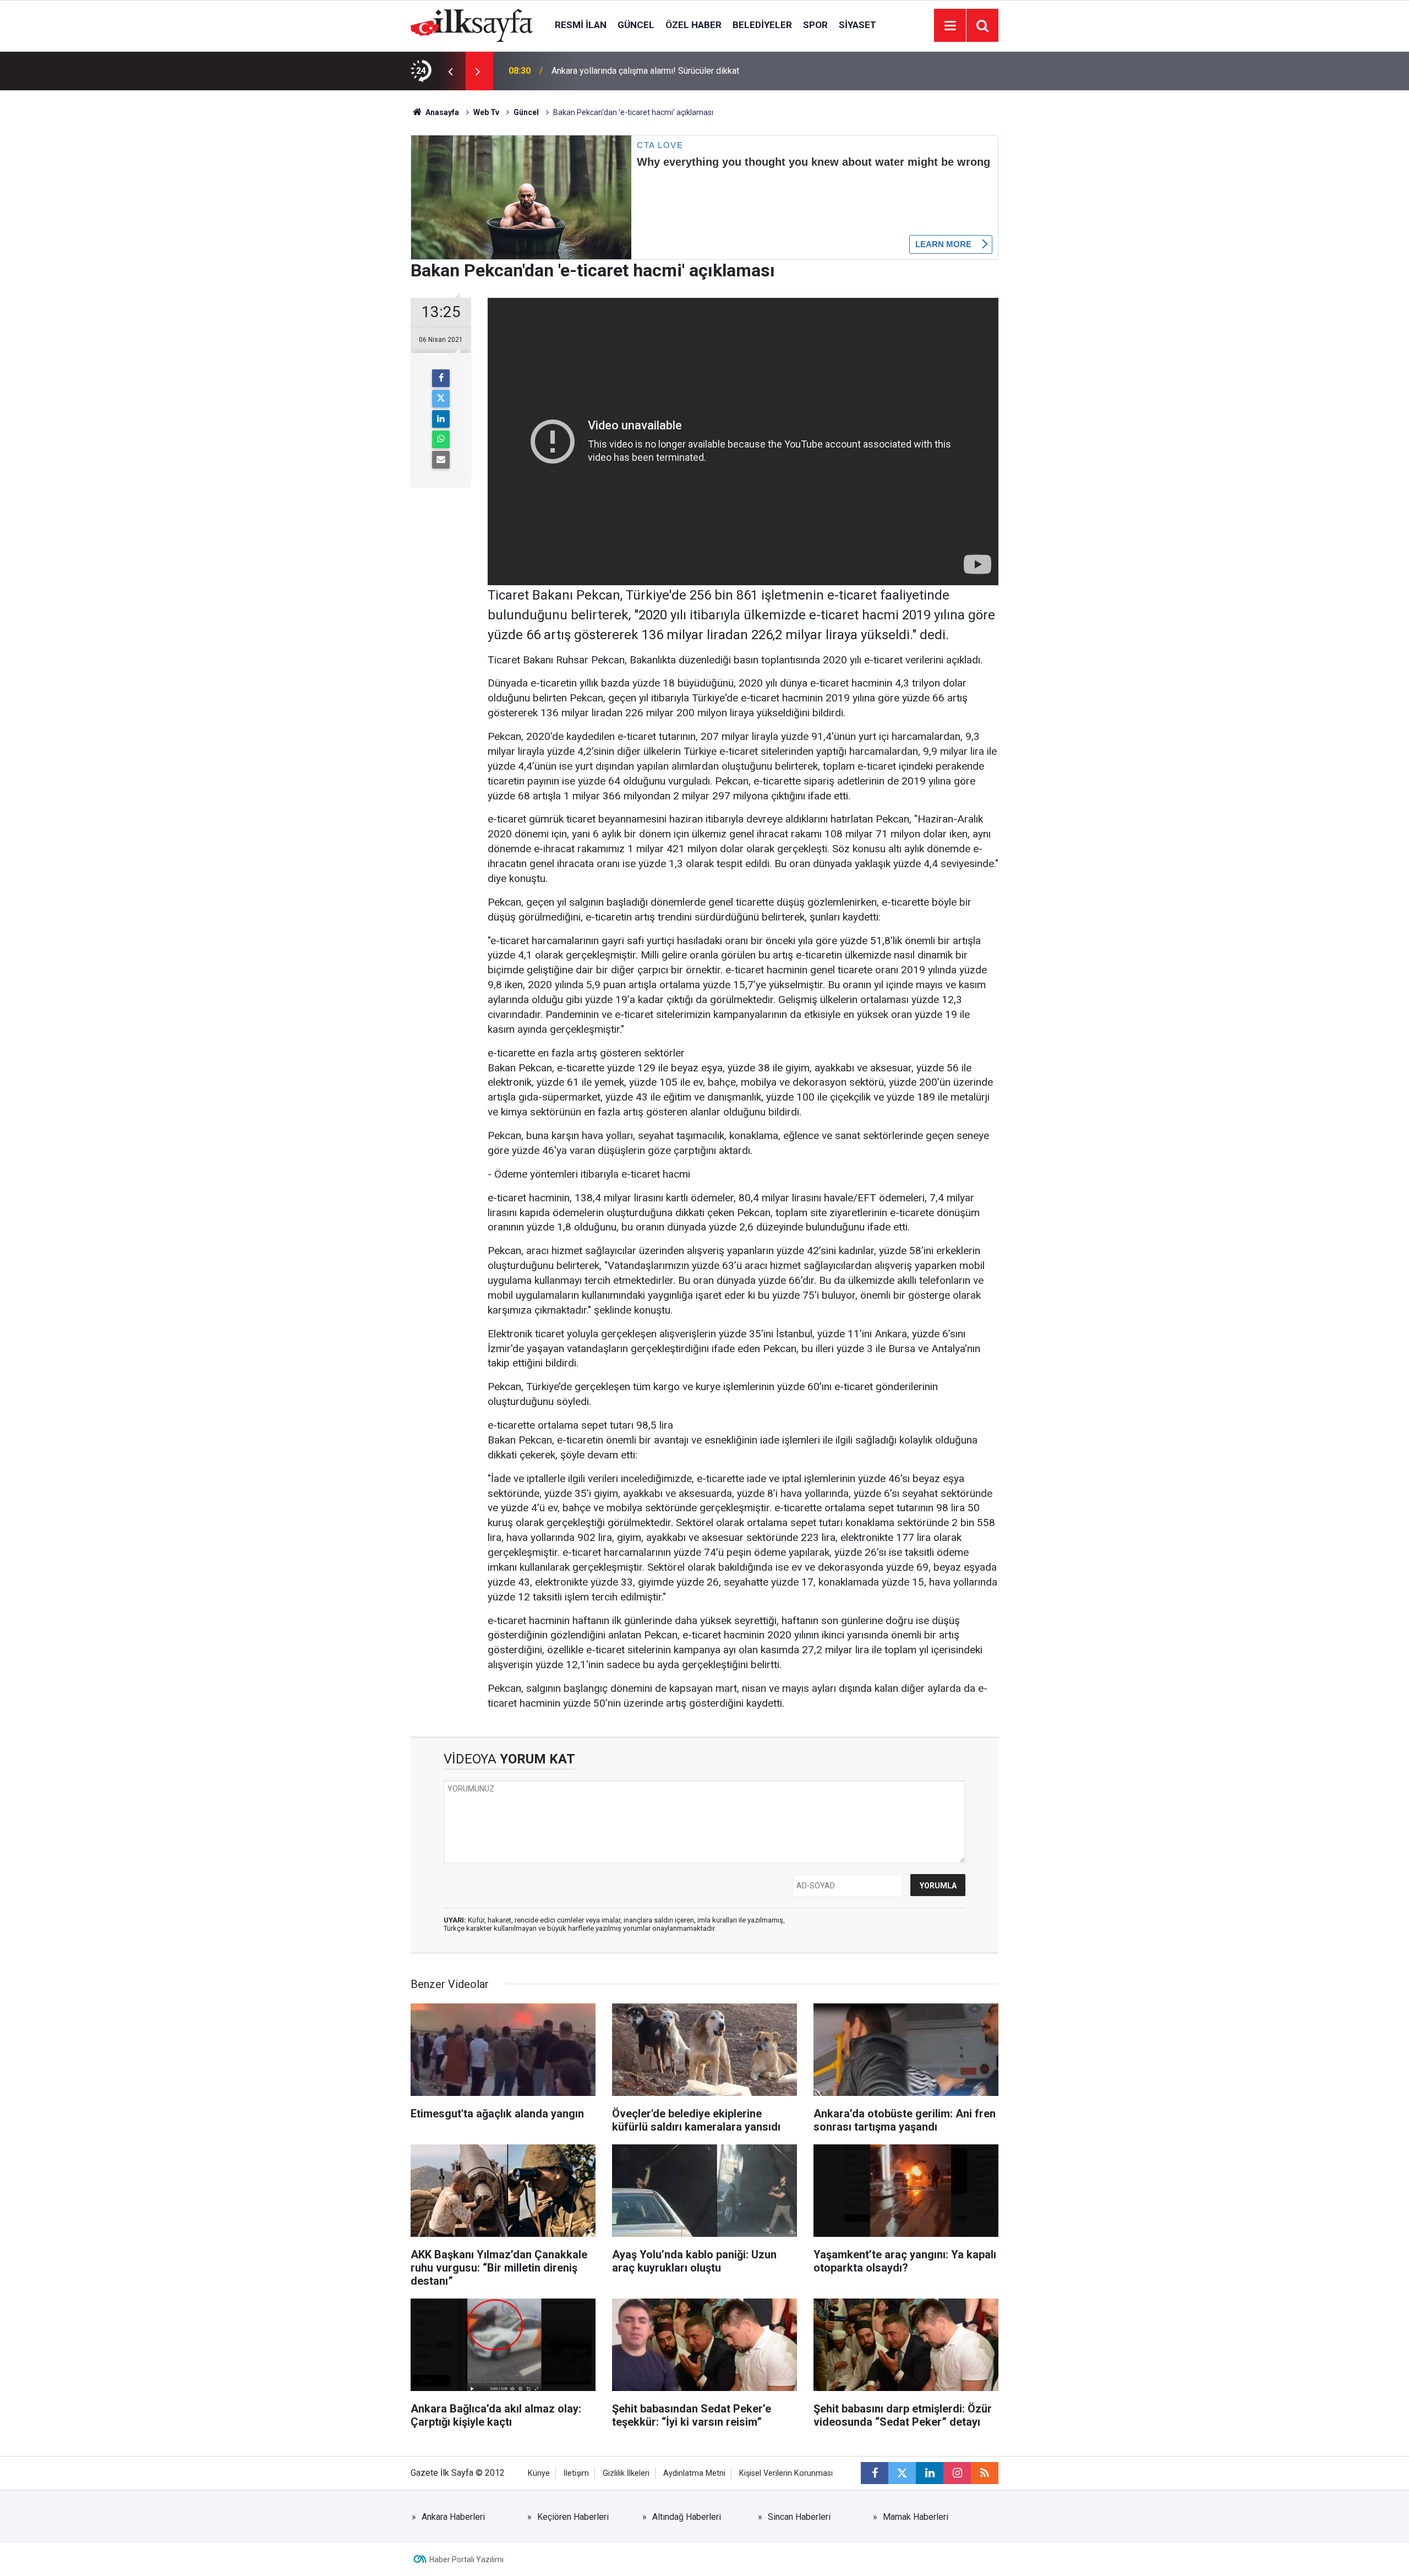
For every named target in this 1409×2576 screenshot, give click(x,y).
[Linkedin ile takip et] (930, 2473)
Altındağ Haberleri (687, 2517)
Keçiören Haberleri (573, 2517)
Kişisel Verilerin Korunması (786, 2473)
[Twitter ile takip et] (902, 2473)
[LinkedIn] (441, 419)
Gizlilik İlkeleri (626, 2473)
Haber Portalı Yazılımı (466, 2559)
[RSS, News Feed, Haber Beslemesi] (985, 2473)
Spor (815, 25)
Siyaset (858, 25)
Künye (539, 2473)
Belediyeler (762, 25)
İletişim (576, 2473)
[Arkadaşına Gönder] (441, 460)
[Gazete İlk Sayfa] (472, 24)
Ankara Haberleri (453, 2517)
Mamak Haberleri (916, 2517)
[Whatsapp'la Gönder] (441, 439)
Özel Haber (693, 25)
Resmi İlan (581, 25)
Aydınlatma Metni (694, 2473)
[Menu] (950, 26)
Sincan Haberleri (799, 2517)
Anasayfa (441, 112)
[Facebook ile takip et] (875, 2473)
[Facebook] (441, 378)
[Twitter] (441, 399)
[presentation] (450, 71)
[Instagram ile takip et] (957, 2473)
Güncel (636, 25)
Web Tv (486, 112)
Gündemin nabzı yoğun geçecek (612, 71)
